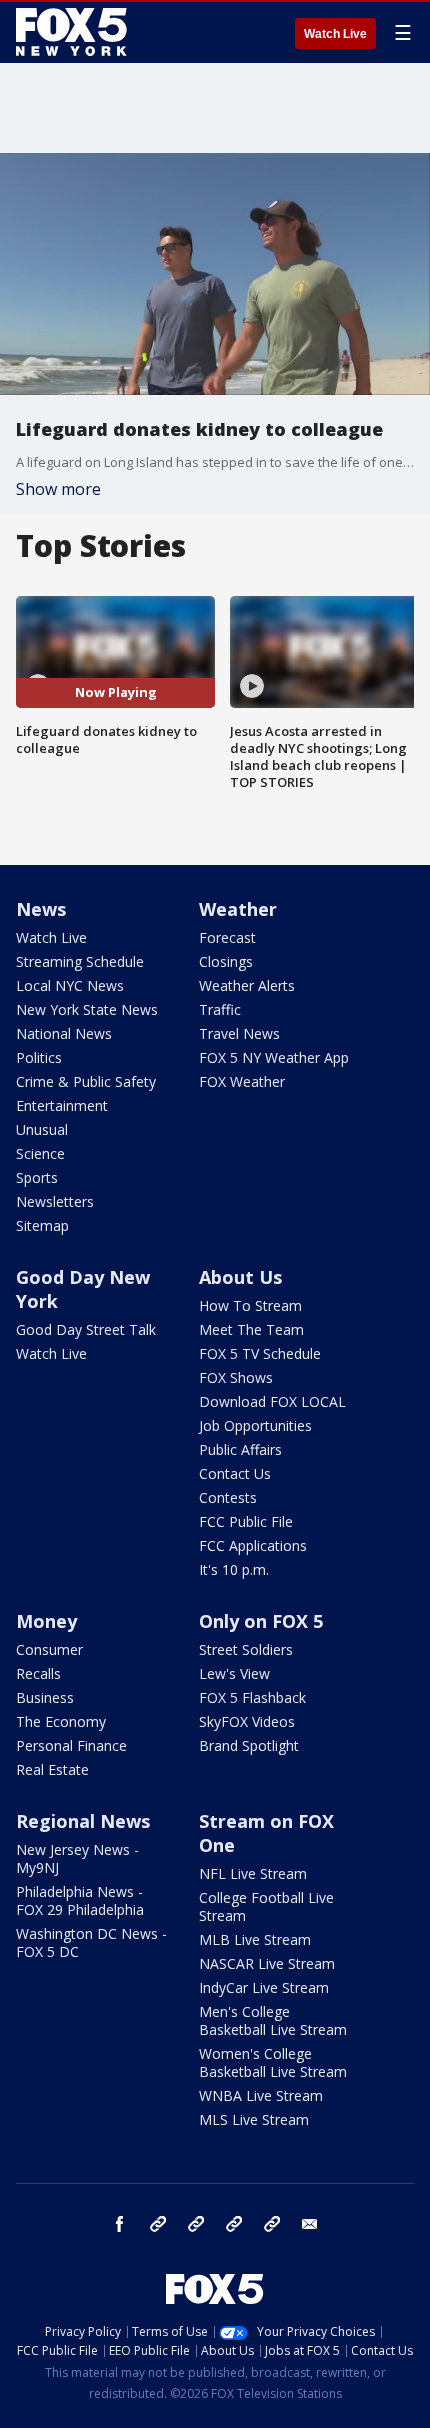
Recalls (38, 1673)
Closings (226, 961)
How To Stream (250, 1305)
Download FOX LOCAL (272, 1401)
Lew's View (234, 1673)
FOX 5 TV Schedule (260, 1353)
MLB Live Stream (255, 1939)
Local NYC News (70, 985)
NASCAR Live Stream (267, 1963)
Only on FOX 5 (261, 1621)
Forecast (227, 937)
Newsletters (55, 1201)
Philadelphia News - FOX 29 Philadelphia (80, 1900)
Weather (238, 909)
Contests (228, 1497)
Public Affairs (240, 1449)
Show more (58, 489)
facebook (120, 2224)
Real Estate (52, 1769)
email (310, 2224)
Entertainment (62, 1105)
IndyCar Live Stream (264, 1987)
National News (64, 1033)
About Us (240, 1277)
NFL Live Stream (253, 1873)
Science (40, 1153)
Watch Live (335, 34)
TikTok (196, 2224)
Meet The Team (251, 1329)
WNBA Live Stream (261, 2095)
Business (45, 1697)
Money (46, 1621)
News (41, 909)
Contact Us (235, 1473)
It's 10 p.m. (234, 1569)
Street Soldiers (246, 1649)
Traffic (220, 1009)
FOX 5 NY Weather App (274, 1057)
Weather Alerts (247, 985)
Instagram (158, 2224)
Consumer (49, 1649)
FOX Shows (236, 1377)
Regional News (83, 1821)
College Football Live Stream (266, 1906)
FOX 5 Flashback (252, 1697)
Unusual (42, 1129)
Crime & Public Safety (86, 1081)
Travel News (239, 1033)
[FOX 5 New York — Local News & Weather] (74, 32)
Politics (39, 1057)
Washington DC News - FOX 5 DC (91, 1942)
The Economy (61, 1721)
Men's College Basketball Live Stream (273, 2020)
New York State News (87, 1009)
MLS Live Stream (254, 2119)
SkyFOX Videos (247, 1721)
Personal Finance (71, 1745)
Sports (37, 1177)
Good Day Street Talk (86, 1329)
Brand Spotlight (249, 1745)
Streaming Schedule (80, 961)
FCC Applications (253, 1545)
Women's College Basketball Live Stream (273, 2062)
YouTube (234, 2224)
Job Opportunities (255, 1425)
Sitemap (42, 1225)
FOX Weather (242, 1081)
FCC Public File (246, 1521)
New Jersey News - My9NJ (77, 1858)
